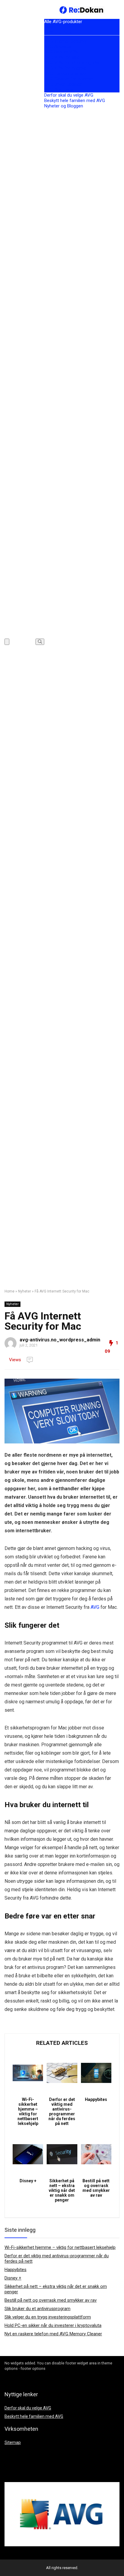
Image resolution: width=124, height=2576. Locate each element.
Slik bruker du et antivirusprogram (37, 2309)
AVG (95, 1607)
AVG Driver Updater (63, 84)
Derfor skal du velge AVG (69, 95)
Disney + (28, 2181)
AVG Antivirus (58, 47)
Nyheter (25, 1291)
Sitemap (13, 2442)
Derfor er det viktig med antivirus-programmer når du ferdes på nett (62, 2111)
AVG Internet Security (65, 41)
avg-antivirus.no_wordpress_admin (60, 1340)
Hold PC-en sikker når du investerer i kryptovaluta (53, 2325)
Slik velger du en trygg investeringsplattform (48, 2317)
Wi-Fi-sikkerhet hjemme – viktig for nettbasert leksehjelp (28, 2111)
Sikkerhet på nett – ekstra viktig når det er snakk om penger (62, 2190)
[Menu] (7, 642)
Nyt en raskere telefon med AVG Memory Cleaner (53, 2334)
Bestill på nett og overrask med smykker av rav (96, 2188)
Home (9, 1291)
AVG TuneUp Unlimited (66, 74)
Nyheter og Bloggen (64, 106)
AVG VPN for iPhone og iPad (73, 63)
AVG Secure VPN (61, 52)
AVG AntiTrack (59, 90)
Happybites (96, 2099)
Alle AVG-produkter (63, 22)
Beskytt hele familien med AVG (75, 101)
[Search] (40, 642)
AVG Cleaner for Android (69, 79)
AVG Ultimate (58, 32)
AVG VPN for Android (65, 68)
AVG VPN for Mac (62, 57)
